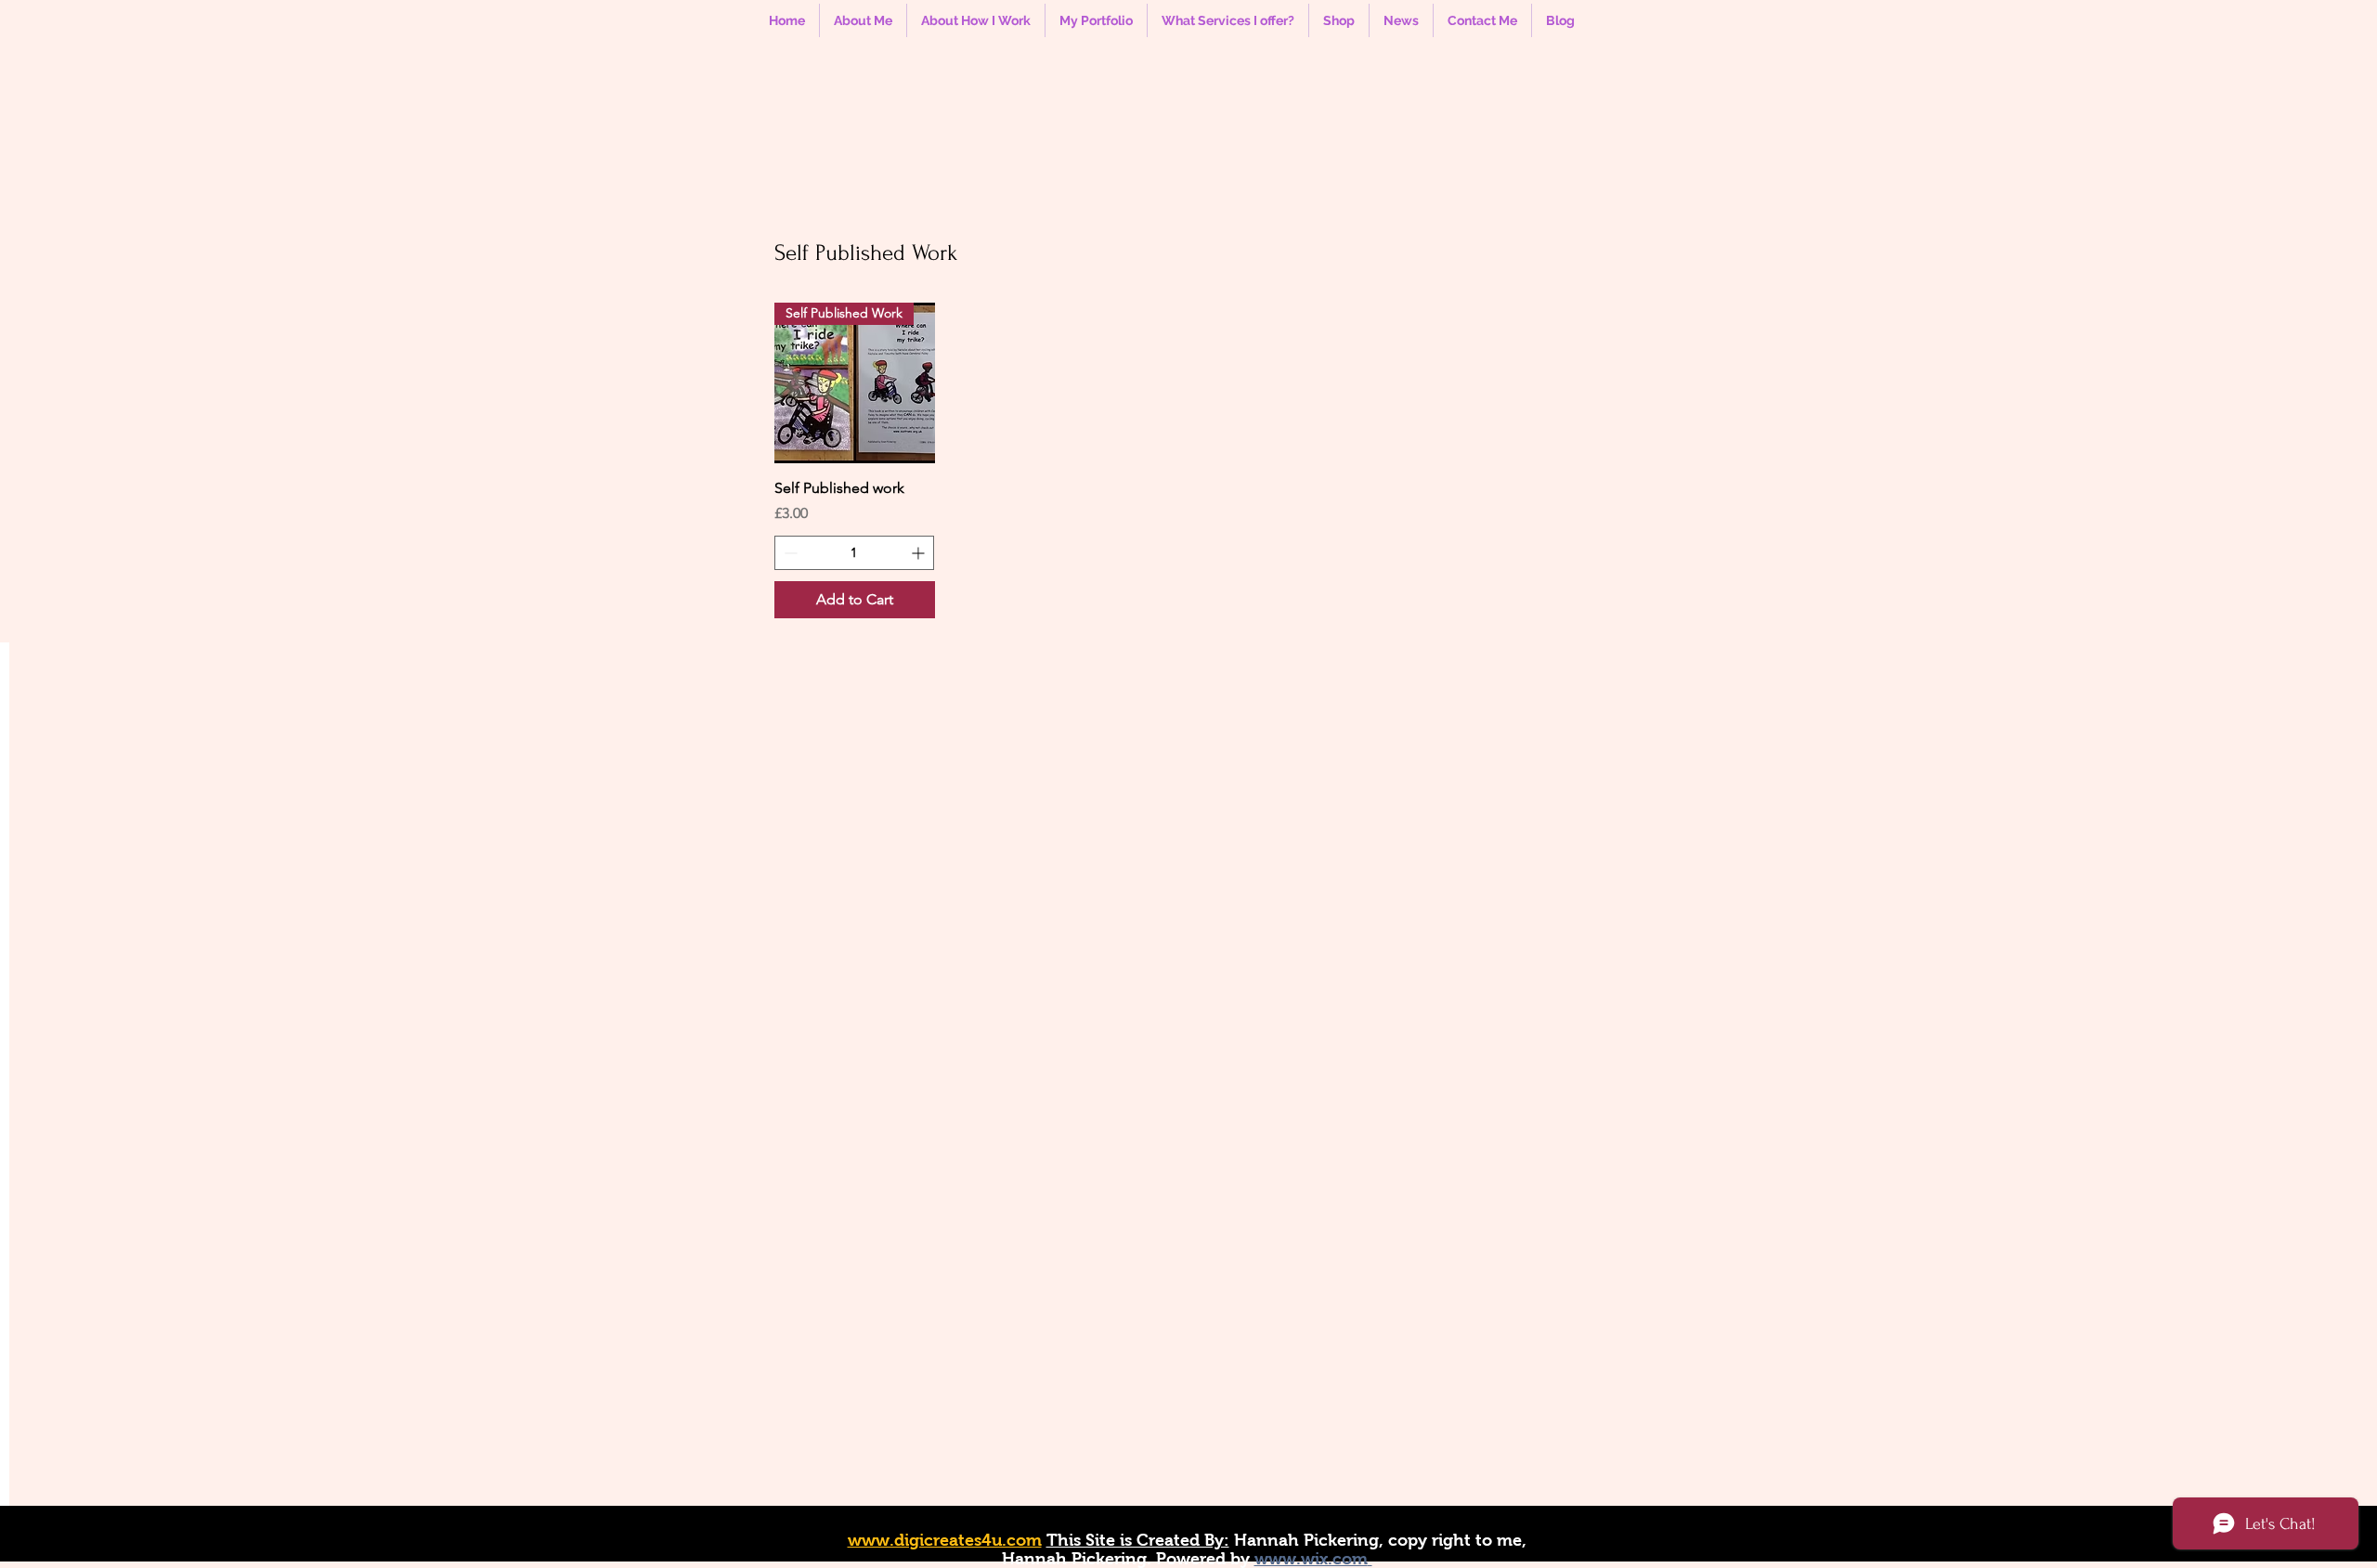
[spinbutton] (854, 553)
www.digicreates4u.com (945, 1540)
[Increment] (920, 553)
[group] (1187, 460)
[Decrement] (789, 553)
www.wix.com (1311, 1559)
